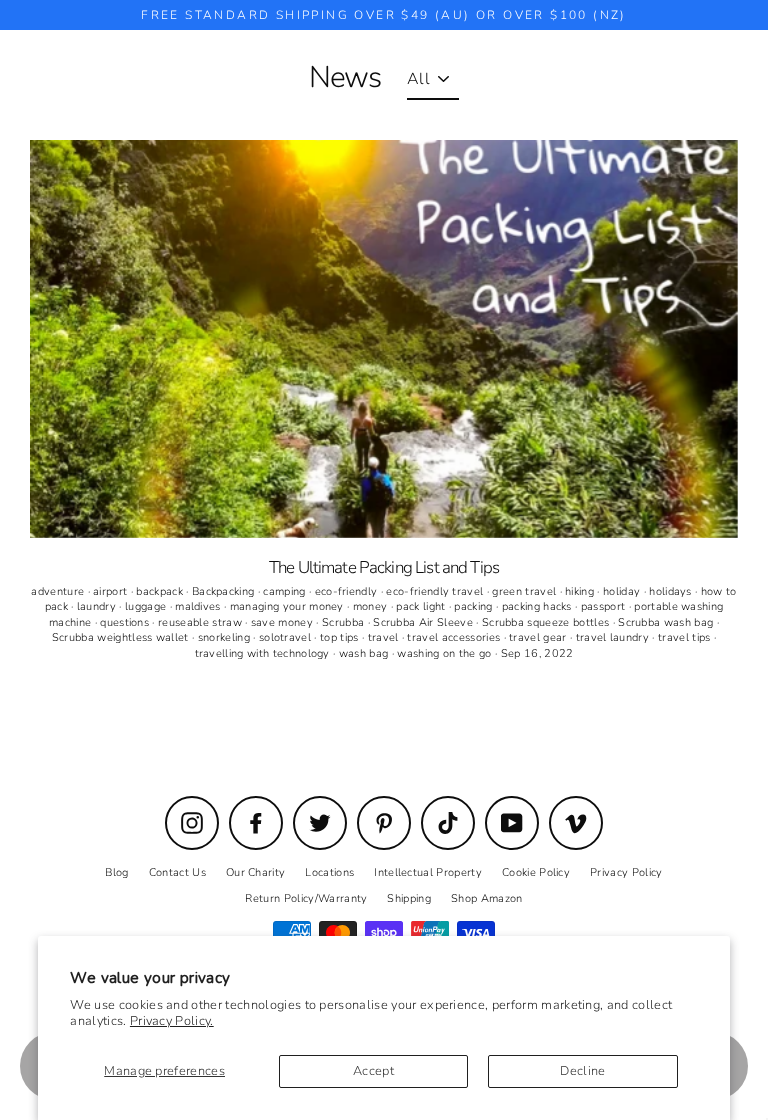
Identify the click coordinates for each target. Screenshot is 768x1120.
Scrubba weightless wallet (122, 637)
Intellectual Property (428, 872)
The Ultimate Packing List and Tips (384, 567)
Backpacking (225, 591)
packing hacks (538, 606)
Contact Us (177, 872)
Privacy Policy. (172, 1021)
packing (475, 606)
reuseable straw (201, 622)
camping (286, 591)
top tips (341, 637)
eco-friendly (348, 591)
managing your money (288, 606)
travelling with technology (264, 653)
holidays (672, 591)
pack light (422, 606)
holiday (623, 591)
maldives (199, 606)
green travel (525, 591)
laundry (98, 606)
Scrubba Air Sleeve (424, 622)
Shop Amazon (487, 898)
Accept (373, 1071)
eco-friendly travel (436, 591)
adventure (59, 591)
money (372, 606)
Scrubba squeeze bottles (547, 622)
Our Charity (256, 872)
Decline (582, 1071)
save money (284, 622)
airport (112, 591)
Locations (329, 872)
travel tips (686, 637)
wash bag (365, 653)
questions (126, 622)
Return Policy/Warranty (306, 898)
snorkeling (226, 637)
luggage (147, 606)
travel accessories (455, 637)
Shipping (409, 898)
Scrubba (345, 622)
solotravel (287, 637)
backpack (161, 591)
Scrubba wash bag (667, 622)
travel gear (539, 637)
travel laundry (614, 637)
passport (605, 606)
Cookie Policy (536, 872)
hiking (581, 591)
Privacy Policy (626, 872)
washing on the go (446, 653)
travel (385, 637)
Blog (116, 872)
